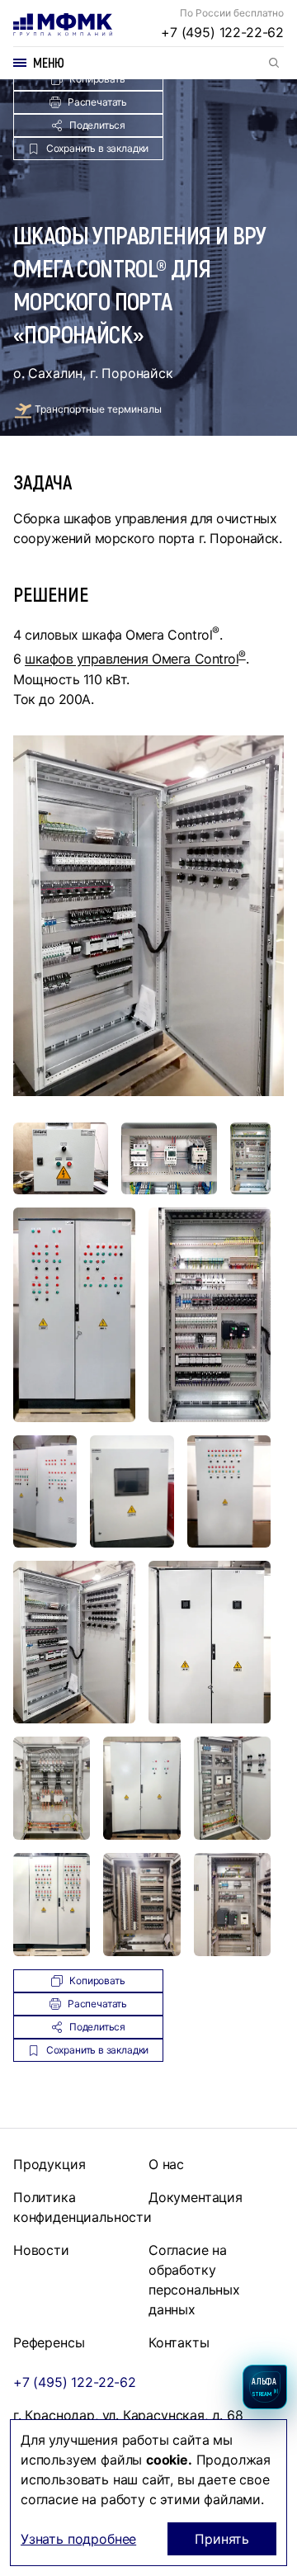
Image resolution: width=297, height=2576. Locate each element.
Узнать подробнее (78, 2539)
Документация (196, 2197)
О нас (166, 2164)
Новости (41, 2250)
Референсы (49, 2342)
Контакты (179, 2342)
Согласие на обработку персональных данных (194, 2280)
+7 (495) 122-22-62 (222, 32)
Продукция (49, 2164)
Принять (222, 2539)
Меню (49, 62)
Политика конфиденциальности (82, 2207)
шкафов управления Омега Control (132, 659)
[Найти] (274, 63)
